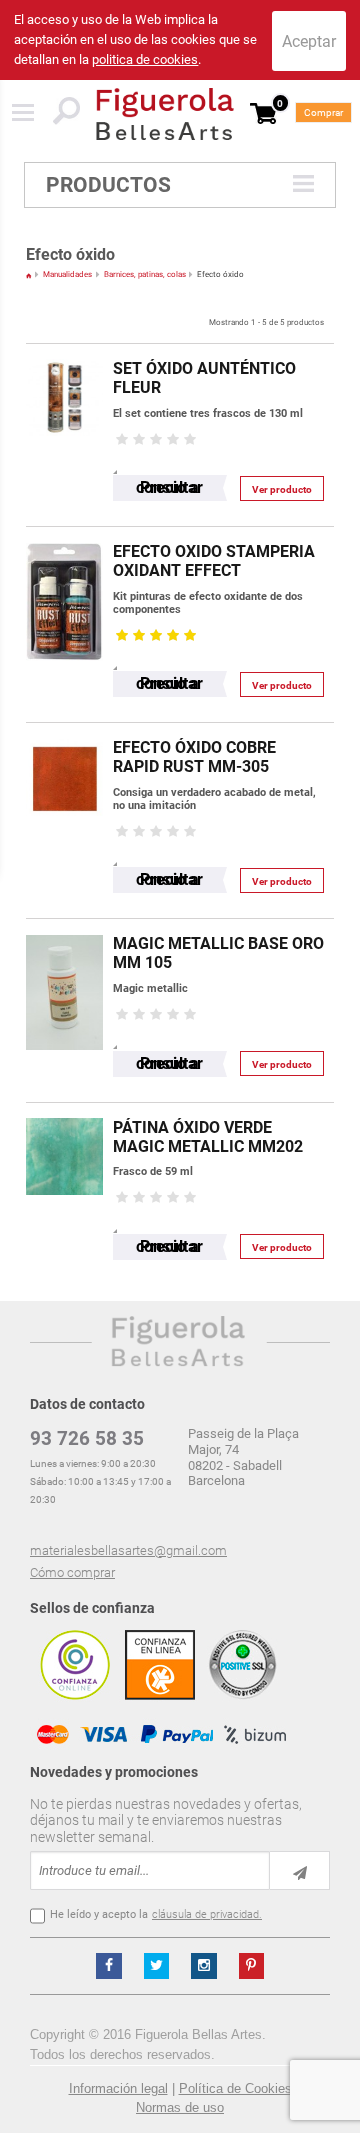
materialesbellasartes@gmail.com (128, 1550)
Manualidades (67, 274)
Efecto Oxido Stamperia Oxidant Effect (214, 561)
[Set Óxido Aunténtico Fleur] (64, 353)
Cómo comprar (72, 1572)
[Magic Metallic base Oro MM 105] (64, 928)
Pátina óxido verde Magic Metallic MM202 (208, 1137)
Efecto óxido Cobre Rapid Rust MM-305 (194, 757)
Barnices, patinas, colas (145, 274)
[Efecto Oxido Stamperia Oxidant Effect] (64, 536)
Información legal (118, 2088)
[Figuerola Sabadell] (165, 114)
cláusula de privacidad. (207, 1914)
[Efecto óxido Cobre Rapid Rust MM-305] (64, 732)
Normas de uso (180, 2107)
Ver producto (282, 489)
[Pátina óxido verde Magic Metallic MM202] (64, 1112)
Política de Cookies (235, 2088)
